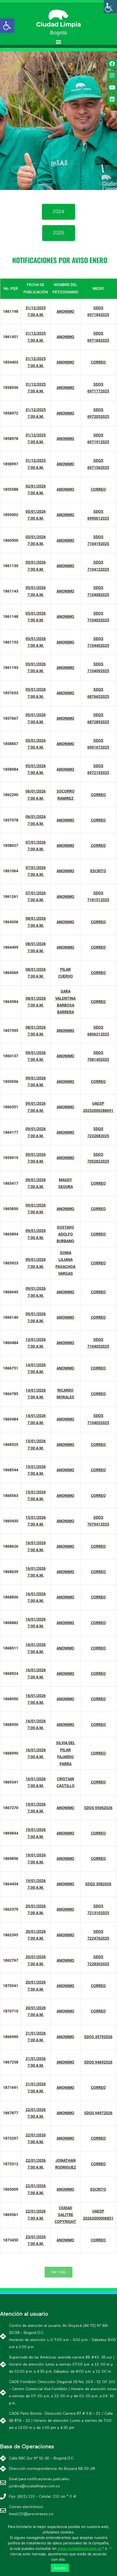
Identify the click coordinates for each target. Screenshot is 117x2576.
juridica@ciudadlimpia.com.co (35, 2486)
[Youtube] (112, 88)
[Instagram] (112, 76)
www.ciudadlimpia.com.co (80, 2548)
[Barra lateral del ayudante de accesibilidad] (110, 7)
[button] (59, 42)
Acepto (60, 2568)
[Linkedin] (112, 99)
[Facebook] (112, 64)
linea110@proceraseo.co (31, 2514)
